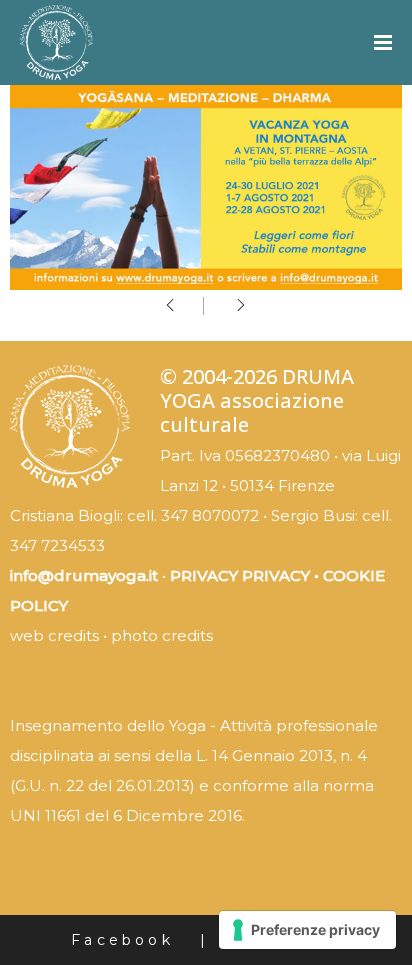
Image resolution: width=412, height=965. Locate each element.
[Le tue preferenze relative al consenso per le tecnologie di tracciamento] (307, 930)
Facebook (122, 940)
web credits (54, 635)
